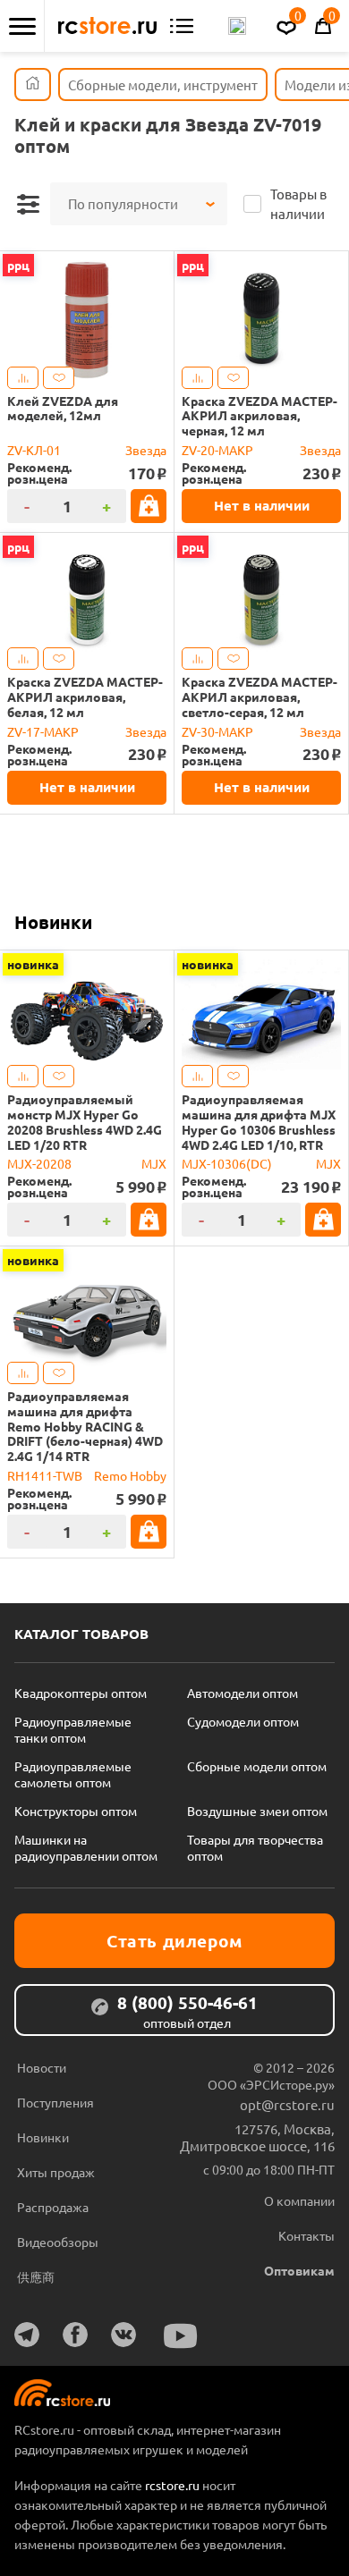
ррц (18, 265)
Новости (42, 2067)
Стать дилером (174, 1941)
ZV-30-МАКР (217, 731)
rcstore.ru (174, 2485)
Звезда (146, 450)
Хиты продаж (56, 2172)
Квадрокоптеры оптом (81, 1693)
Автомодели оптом (243, 1693)
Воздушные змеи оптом (257, 1811)
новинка (33, 964)
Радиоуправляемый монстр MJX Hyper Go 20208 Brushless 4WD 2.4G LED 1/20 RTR (85, 1122)
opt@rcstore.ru (287, 2104)
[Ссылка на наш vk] (123, 2335)
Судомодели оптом (243, 1721)
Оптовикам (299, 2270)
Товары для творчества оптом (255, 1847)
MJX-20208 (39, 1163)
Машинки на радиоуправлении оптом (86, 1847)
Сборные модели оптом (257, 1766)
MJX (154, 1163)
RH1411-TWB (45, 1475)
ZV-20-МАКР (217, 450)
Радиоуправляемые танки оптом (73, 1729)
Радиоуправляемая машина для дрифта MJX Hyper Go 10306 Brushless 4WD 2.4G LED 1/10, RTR (259, 1122)
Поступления (55, 2102)
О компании (299, 2200)
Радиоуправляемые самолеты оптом (73, 1774)
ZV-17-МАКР (43, 731)
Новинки (53, 922)
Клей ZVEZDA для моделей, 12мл (63, 409)
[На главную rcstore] (107, 26)
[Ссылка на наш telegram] (27, 2335)
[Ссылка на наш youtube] (181, 2336)
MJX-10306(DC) (227, 1163)
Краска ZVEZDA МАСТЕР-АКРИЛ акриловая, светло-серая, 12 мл (260, 697)
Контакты (306, 2235)
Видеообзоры (58, 2242)
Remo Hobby (130, 1475)
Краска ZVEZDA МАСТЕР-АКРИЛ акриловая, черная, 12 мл (260, 416)
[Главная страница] (33, 84)
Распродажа (53, 2207)
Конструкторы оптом (76, 1811)
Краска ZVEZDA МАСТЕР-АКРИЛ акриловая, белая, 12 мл (85, 697)
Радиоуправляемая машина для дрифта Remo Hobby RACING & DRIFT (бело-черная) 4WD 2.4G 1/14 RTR (85, 1426)
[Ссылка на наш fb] (75, 2335)
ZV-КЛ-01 (34, 450)
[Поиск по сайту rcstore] (237, 26)
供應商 (36, 2276)
